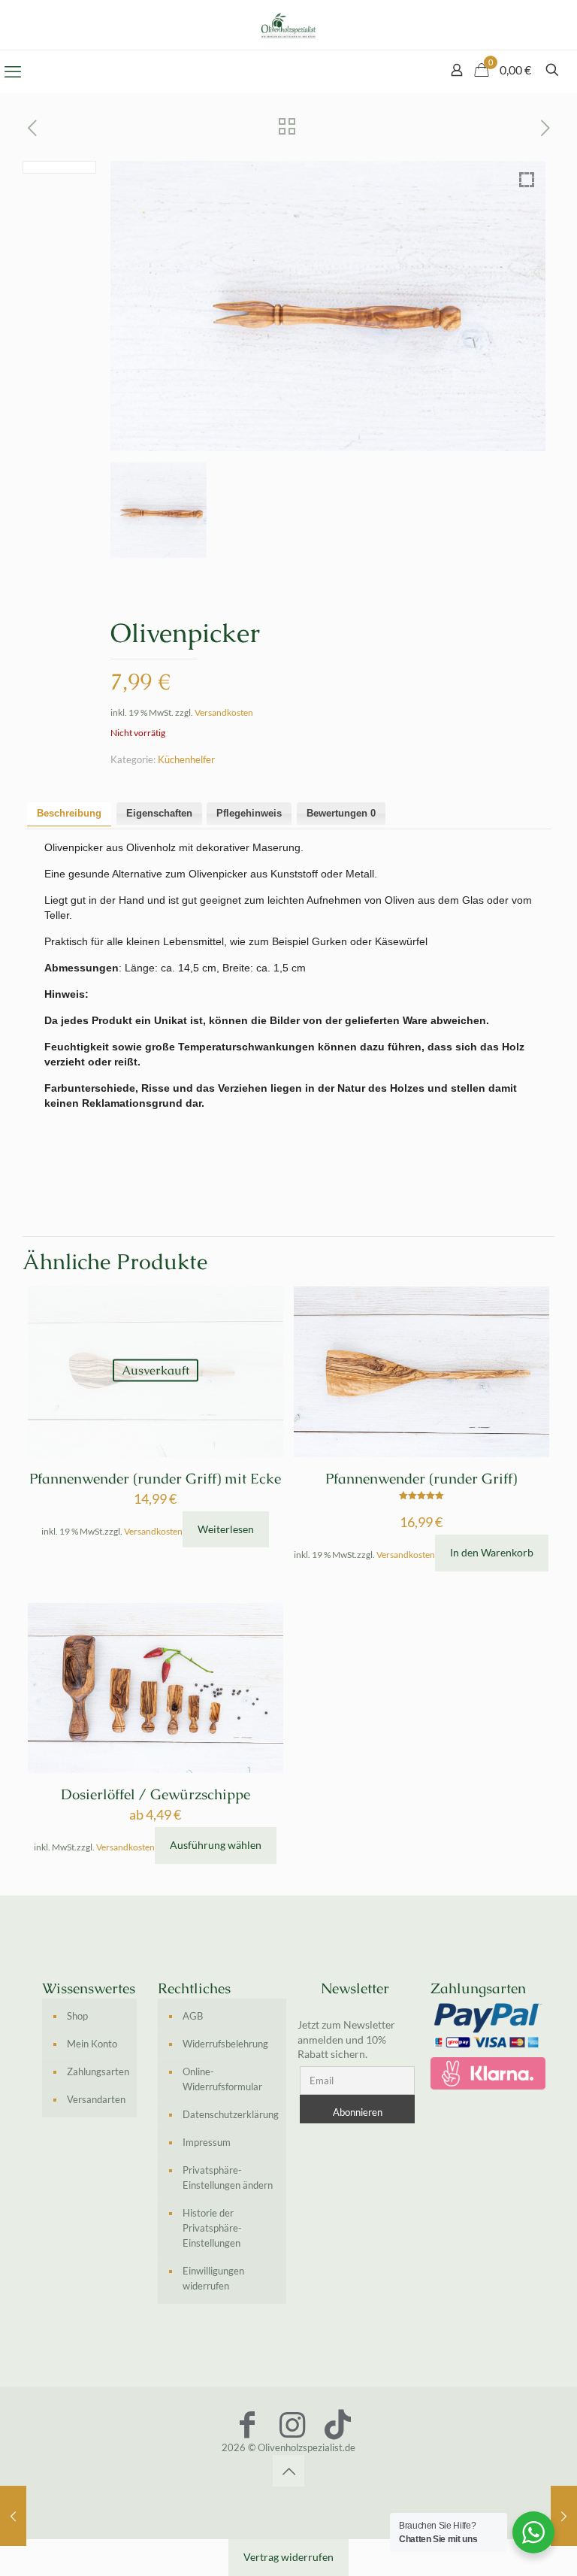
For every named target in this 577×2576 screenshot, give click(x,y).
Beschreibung (69, 813)
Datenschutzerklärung (231, 2114)
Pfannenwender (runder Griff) (421, 1479)
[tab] (69, 814)
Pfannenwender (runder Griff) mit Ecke (155, 1479)
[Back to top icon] (288, 2471)
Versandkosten (224, 712)
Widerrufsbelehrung (225, 2044)
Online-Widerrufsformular (222, 2079)
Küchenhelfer (186, 759)
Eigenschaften (159, 813)
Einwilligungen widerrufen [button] (213, 2278)
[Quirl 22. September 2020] (564, 2516)
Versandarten (96, 2099)
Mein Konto (92, 2044)
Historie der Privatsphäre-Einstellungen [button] (212, 2228)
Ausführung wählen (216, 1845)
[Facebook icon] (247, 2424)
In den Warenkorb (492, 1552)
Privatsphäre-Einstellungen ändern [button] (228, 2177)
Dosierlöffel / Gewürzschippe (156, 1794)
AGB (193, 2016)
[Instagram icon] (292, 2424)
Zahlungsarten (98, 2071)
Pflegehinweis (249, 813)
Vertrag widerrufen (288, 2557)
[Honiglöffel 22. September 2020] (13, 2516)
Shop (77, 2016)
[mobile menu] (13, 71)
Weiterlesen (226, 1529)
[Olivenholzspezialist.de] (288, 25)
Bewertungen (341, 813)
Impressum (207, 2142)
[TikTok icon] (337, 2424)
